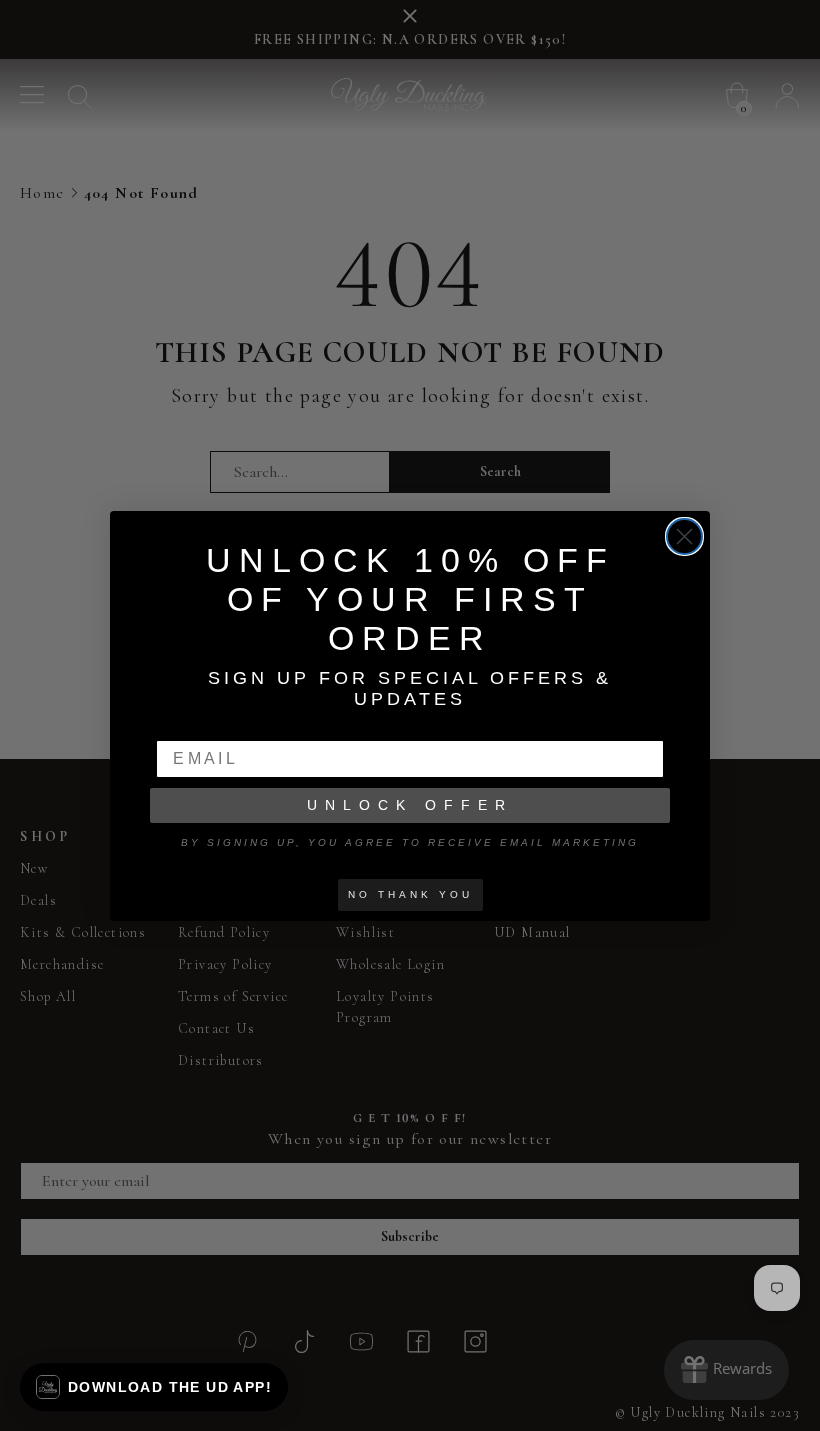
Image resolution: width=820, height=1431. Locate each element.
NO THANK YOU (410, 894)
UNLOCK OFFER (410, 805)
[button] (154, 1387)
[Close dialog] (684, 536)
